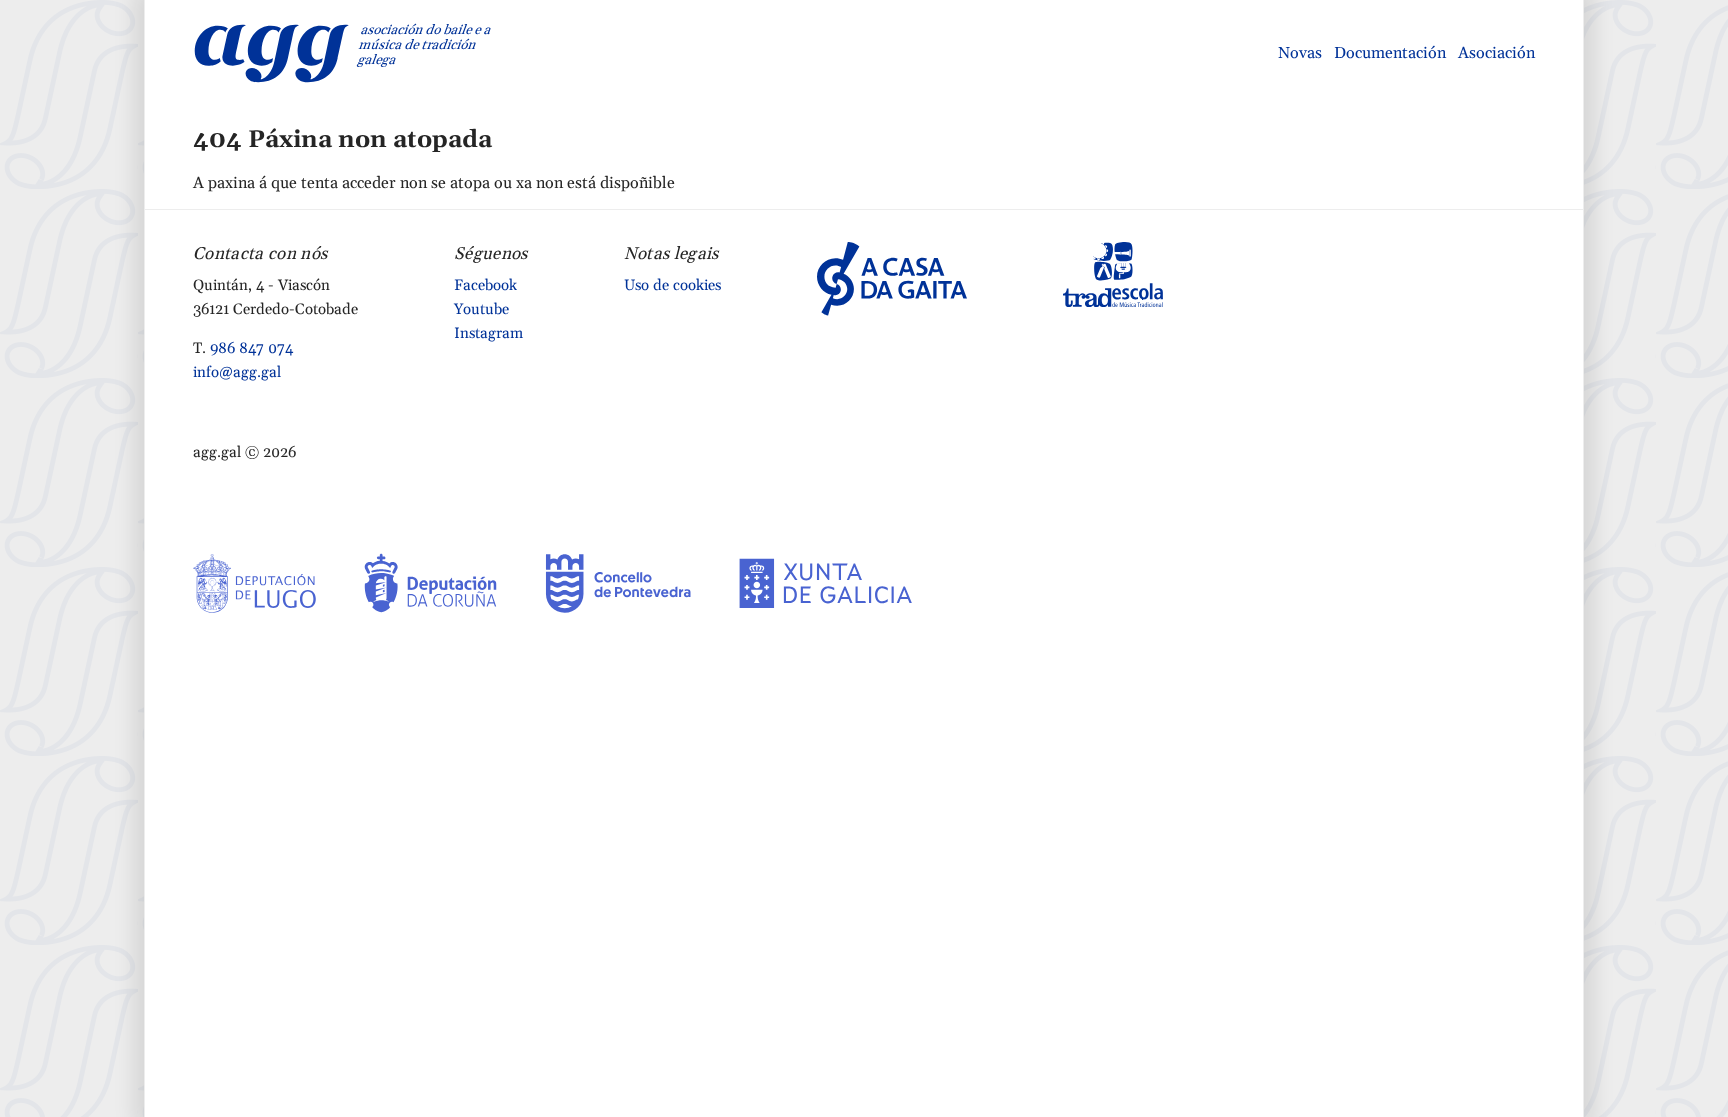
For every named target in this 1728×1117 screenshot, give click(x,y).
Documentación (1390, 53)
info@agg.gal (237, 372)
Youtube (481, 309)
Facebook (485, 285)
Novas (1300, 53)
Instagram (488, 333)
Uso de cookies (672, 285)
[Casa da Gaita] (892, 278)
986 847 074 (251, 348)
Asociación (1496, 53)
